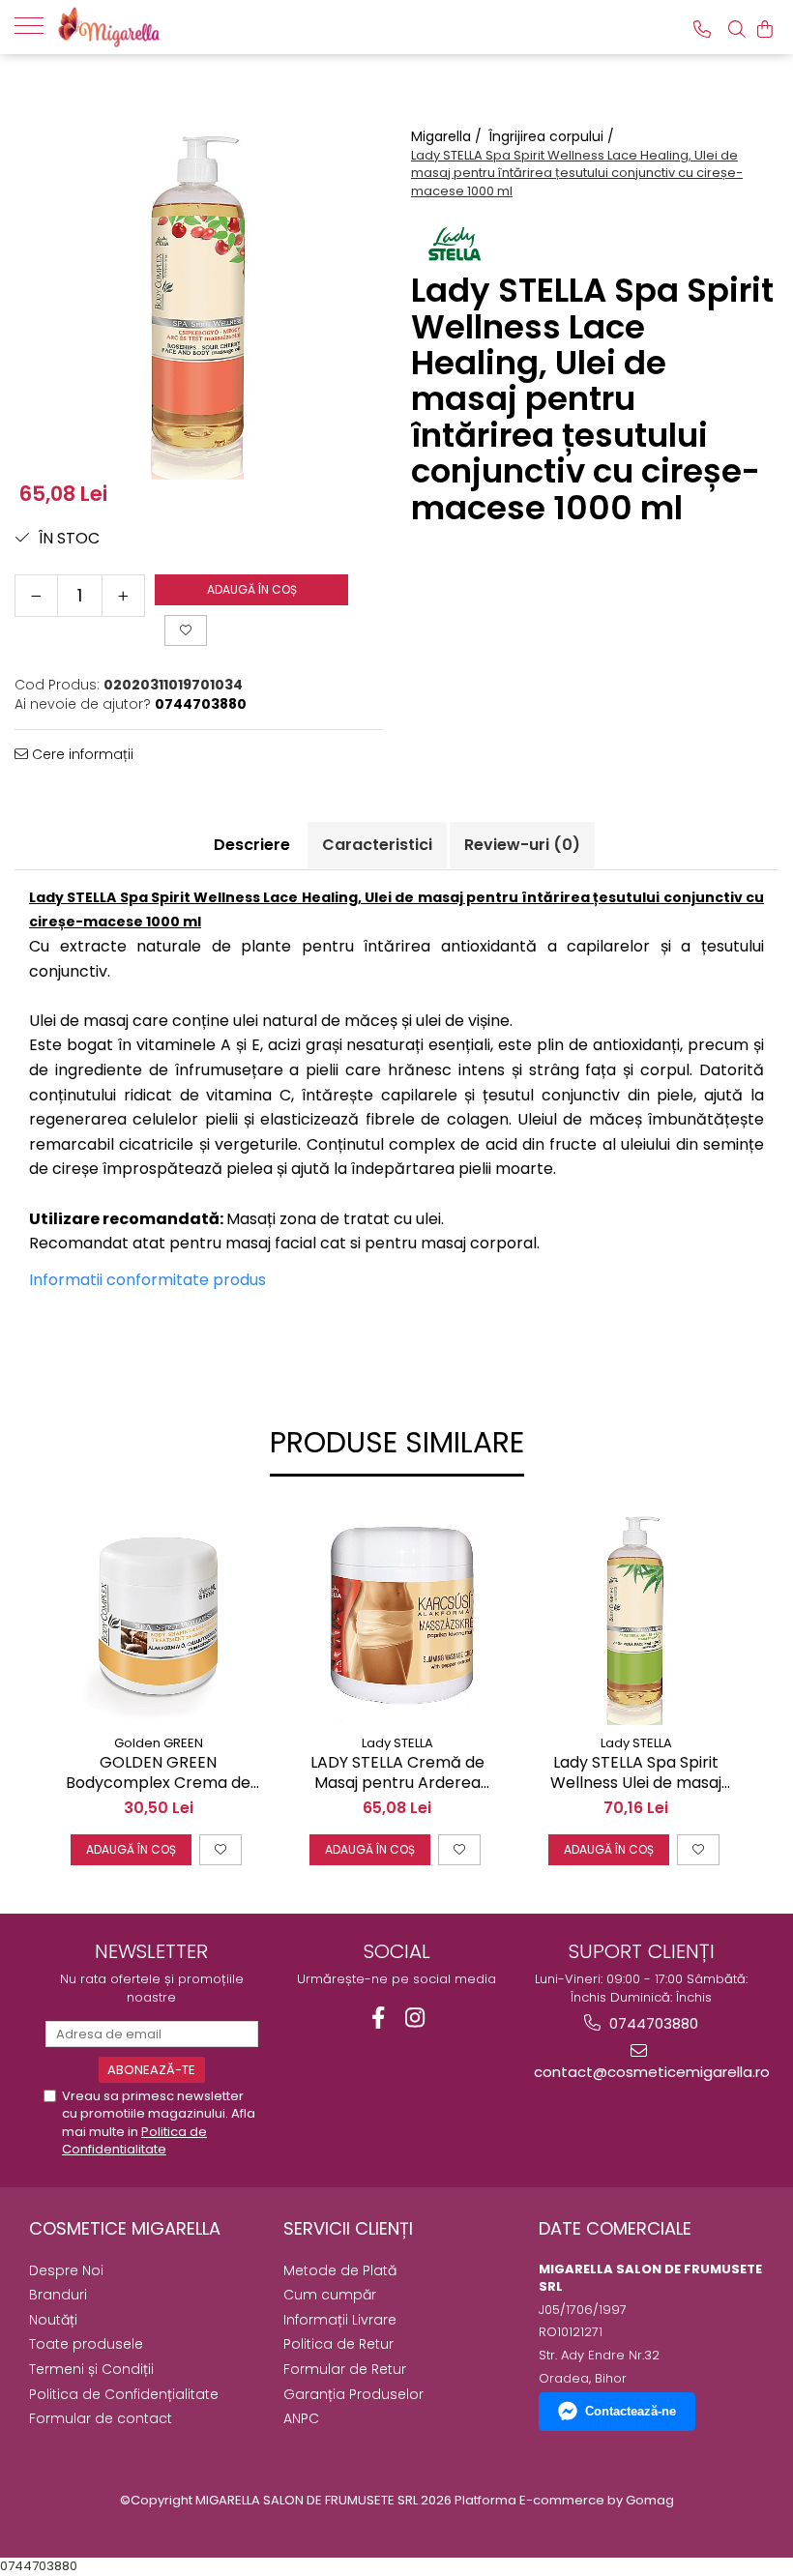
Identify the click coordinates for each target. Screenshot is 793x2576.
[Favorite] (186, 630)
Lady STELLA (397, 1743)
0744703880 (652, 2023)
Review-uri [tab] (522, 845)
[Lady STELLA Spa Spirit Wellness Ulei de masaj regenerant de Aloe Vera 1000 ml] (636, 1615)
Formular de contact (101, 2418)
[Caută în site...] (737, 29)
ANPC (301, 2418)
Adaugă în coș (252, 589)
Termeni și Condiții (91, 2369)
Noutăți (53, 2320)
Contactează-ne (631, 2411)
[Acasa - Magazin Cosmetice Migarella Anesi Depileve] (155, 27)
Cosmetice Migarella (125, 2228)
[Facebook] (379, 2018)
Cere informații (81, 754)
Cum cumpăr (330, 2295)
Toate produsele (86, 2344)
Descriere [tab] (252, 845)
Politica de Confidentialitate (134, 2140)
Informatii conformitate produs (147, 1280)
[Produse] (36, 24)
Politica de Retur (338, 2344)
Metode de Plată (340, 2270)
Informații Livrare (340, 2320)
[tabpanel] (198, 296)
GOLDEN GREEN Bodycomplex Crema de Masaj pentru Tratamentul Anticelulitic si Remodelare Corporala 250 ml (158, 1773)
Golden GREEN (159, 1743)
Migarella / (448, 136)
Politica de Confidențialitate (124, 2394)
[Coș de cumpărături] (765, 29)
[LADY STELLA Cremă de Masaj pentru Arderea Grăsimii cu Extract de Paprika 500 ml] (397, 1615)
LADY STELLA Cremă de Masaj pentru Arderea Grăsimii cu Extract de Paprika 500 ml (397, 1773)
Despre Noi (66, 2270)
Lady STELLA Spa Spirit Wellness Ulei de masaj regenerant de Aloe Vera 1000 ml (636, 1773)
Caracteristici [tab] (377, 845)
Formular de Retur (345, 2369)
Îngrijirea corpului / (553, 136)
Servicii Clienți (348, 2228)
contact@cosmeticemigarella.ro (642, 2072)
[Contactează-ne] (702, 29)
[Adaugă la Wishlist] (220, 1850)
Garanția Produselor (353, 2394)
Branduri (58, 2295)
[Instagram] (415, 2018)
